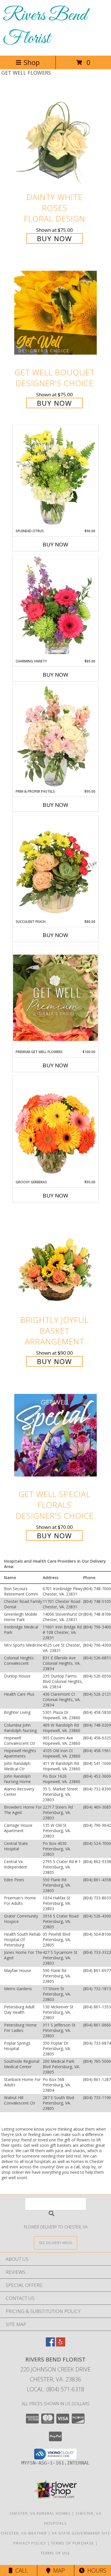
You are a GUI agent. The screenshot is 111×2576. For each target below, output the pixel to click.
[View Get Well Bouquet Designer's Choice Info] (55, 312)
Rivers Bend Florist (45, 27)
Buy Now (55, 238)
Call (20, 2570)
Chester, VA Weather (24, 2533)
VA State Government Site (81, 2533)
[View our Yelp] (61, 2345)
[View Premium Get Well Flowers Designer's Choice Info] (55, 998)
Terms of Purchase (72, 2543)
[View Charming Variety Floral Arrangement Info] (55, 607)
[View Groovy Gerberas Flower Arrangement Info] (55, 1128)
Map (58, 2570)
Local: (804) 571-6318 (55, 2389)
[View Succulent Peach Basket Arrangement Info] (55, 867)
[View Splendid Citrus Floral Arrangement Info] (55, 477)
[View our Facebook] (50, 2345)
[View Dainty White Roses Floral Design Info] (55, 138)
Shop (32, 62)
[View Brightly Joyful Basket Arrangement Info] (55, 1261)
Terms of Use (55, 2553)
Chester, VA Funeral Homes (40, 2513)
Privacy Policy (30, 2543)
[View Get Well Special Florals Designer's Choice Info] (55, 1435)
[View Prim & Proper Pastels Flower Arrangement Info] (55, 737)
